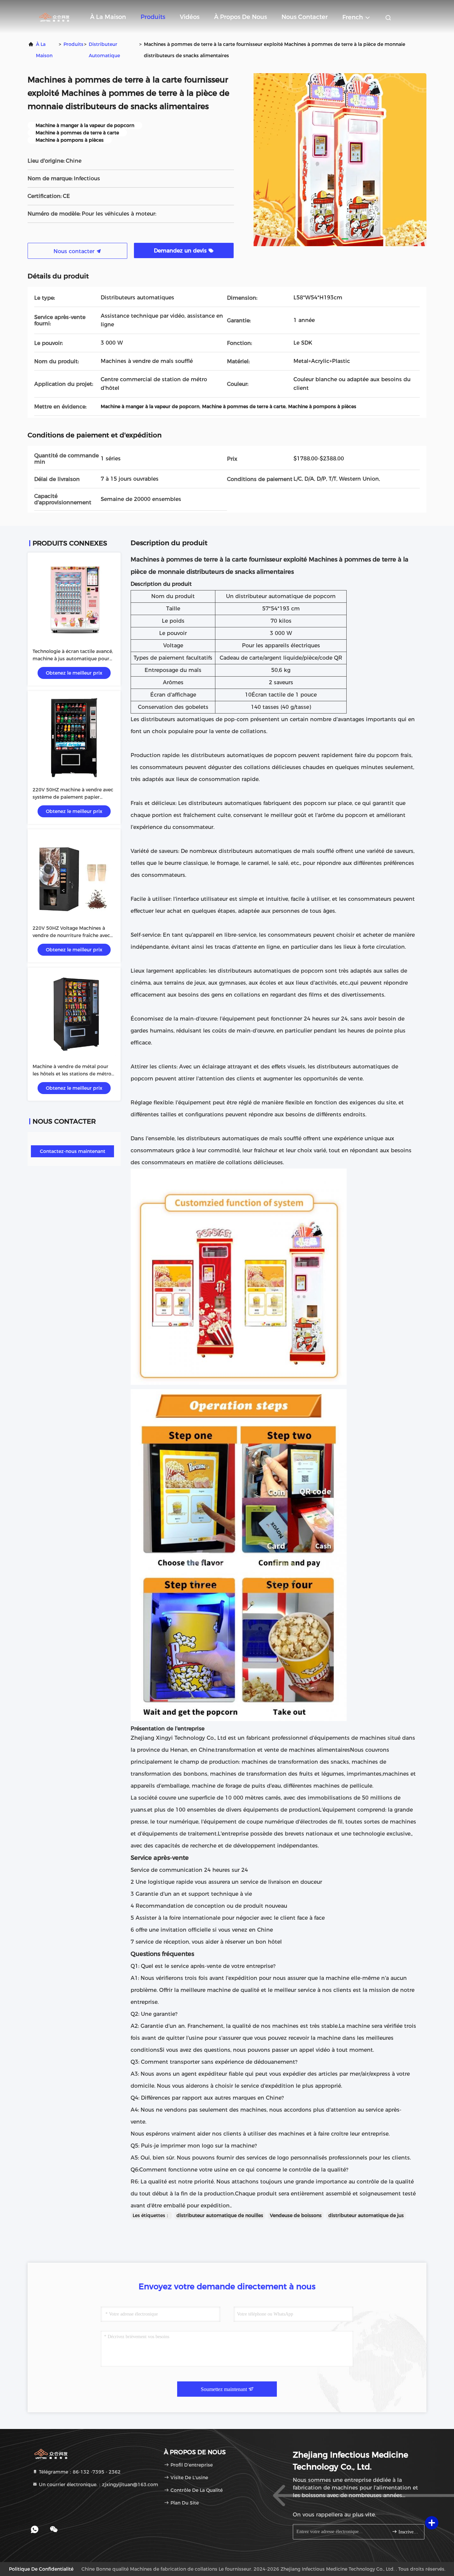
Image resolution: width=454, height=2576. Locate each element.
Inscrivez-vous (408, 2532)
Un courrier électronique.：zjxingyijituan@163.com (98, 2485)
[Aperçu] (54, 17)
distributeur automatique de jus (366, 2215)
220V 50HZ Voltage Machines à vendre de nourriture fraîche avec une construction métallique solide (73, 935)
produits (73, 44)
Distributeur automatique (104, 50)
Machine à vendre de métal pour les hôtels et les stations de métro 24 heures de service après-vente (72, 1074)
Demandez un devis (181, 251)
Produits (153, 17)
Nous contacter (305, 17)
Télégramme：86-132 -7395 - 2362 (79, 2472)
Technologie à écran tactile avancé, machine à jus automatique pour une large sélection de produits (73, 659)
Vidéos (190, 17)
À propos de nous (240, 17)
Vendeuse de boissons (296, 2215)
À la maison (108, 17)
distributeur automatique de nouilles (220, 2215)
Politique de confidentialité (41, 2569)
